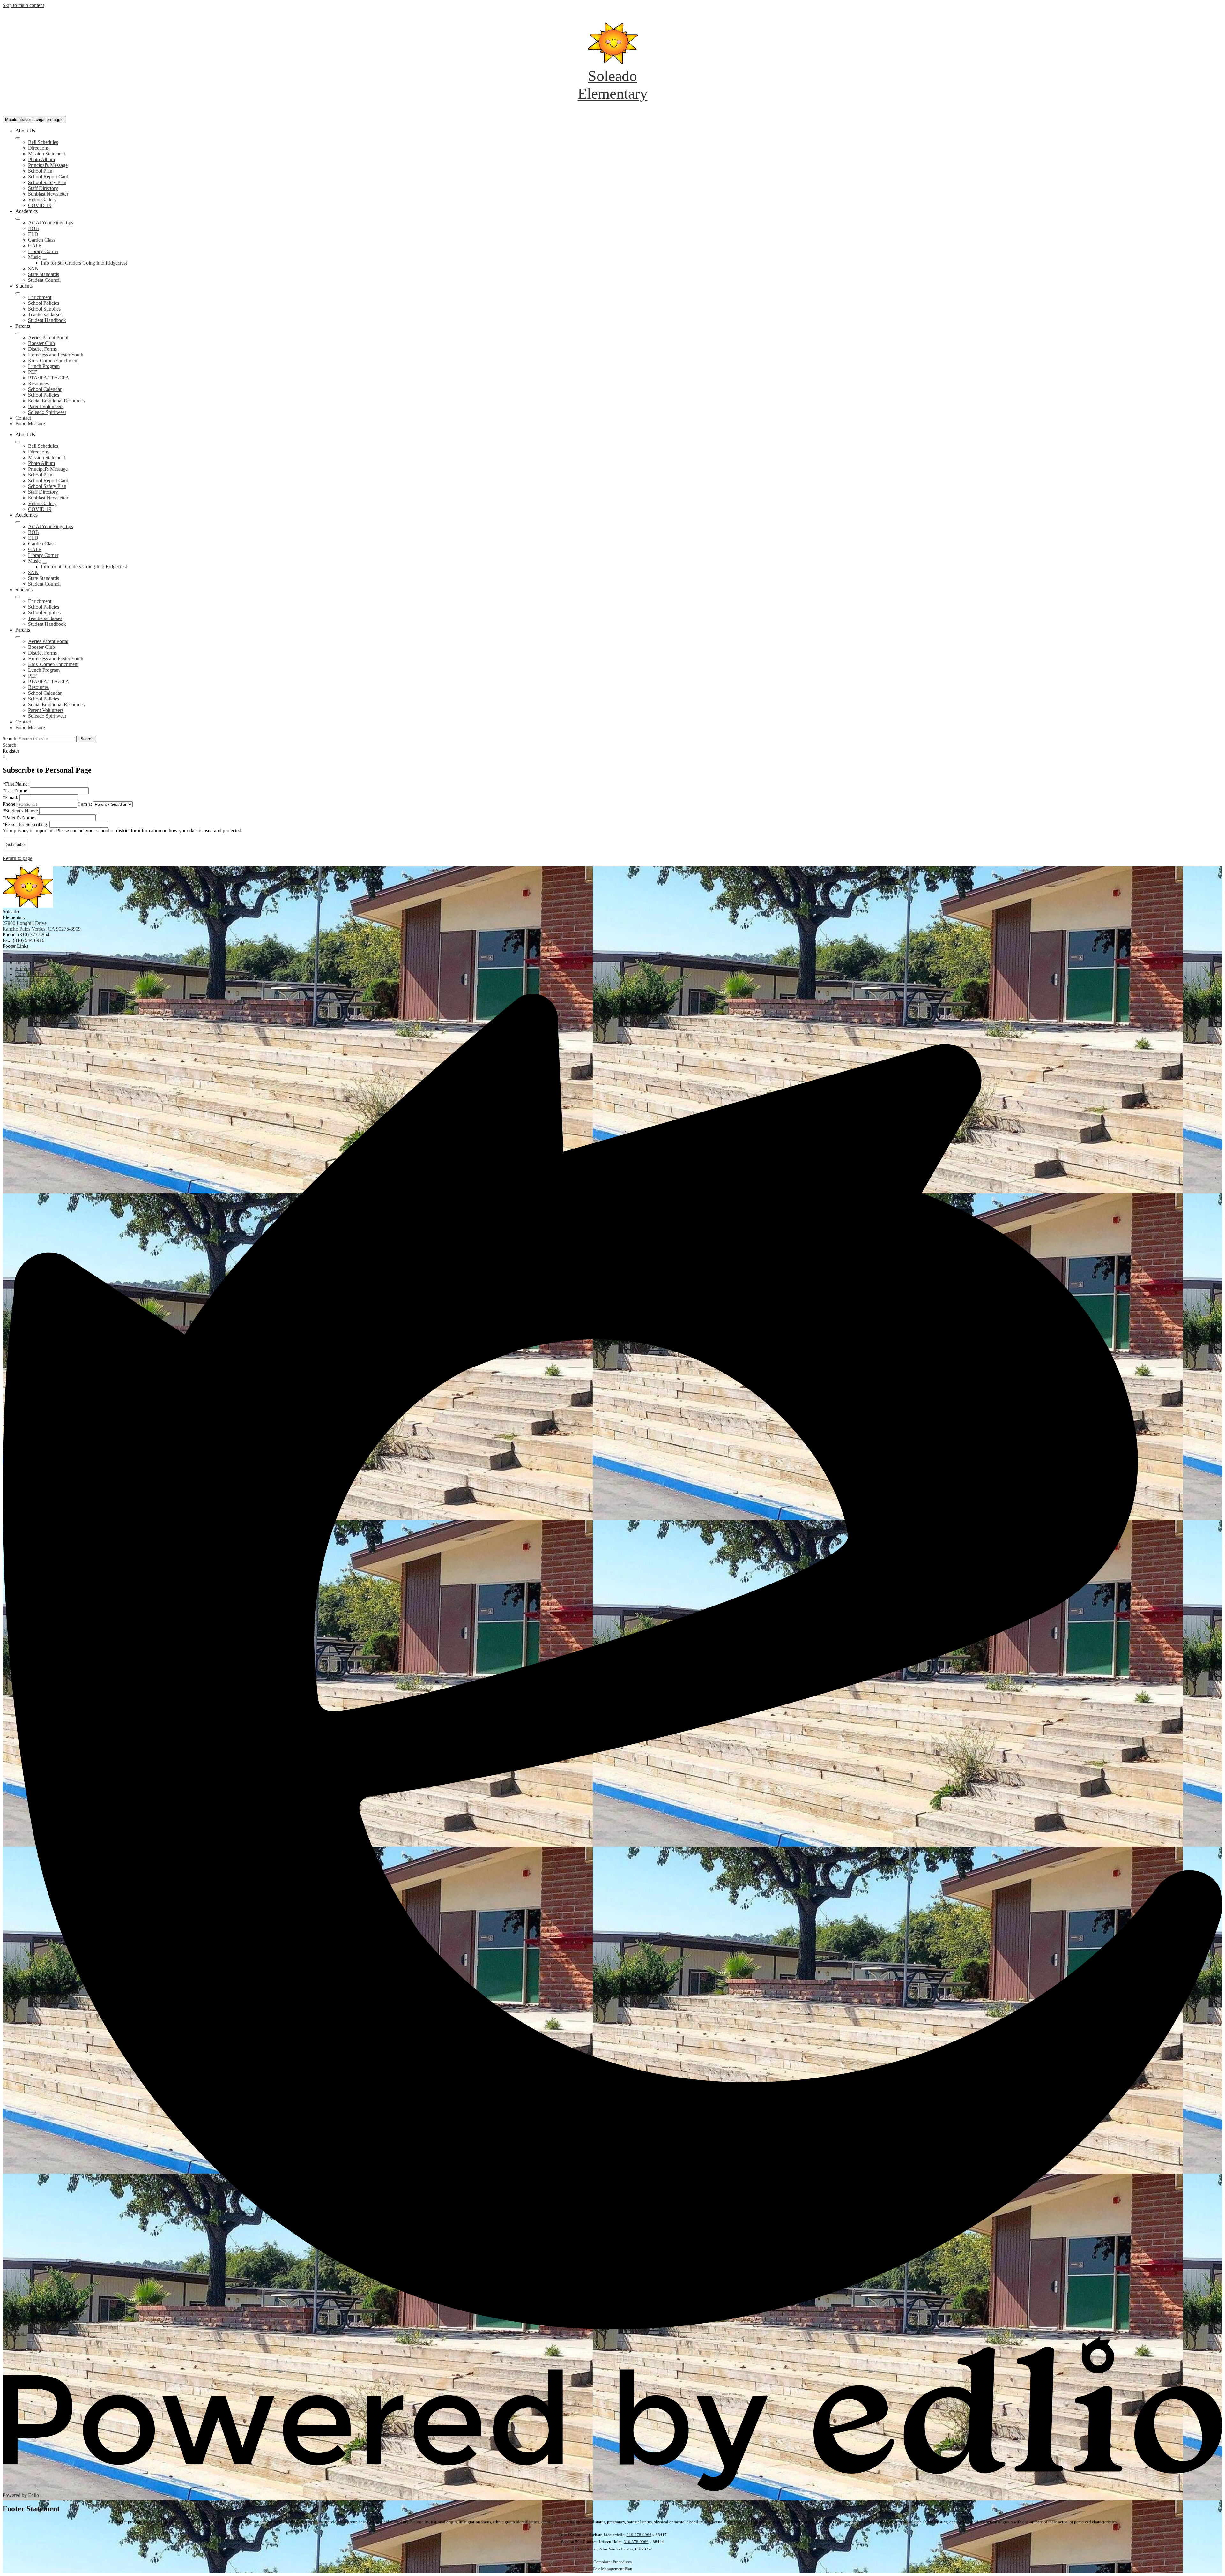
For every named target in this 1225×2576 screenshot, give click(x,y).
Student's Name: (21, 811)
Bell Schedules (43, 142)
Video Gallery (42, 200)
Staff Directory (43, 188)
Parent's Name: (20, 817)
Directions (38, 148)
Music (34, 257)
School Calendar (45, 389)
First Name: (16, 784)
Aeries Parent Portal (48, 337)
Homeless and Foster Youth (56, 355)
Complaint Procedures (612, 2562)
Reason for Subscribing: (26, 824)
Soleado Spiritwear (47, 412)
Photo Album (41, 159)
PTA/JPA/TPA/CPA (49, 378)
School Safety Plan (47, 182)
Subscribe (15, 845)
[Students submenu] (18, 293)
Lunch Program (44, 366)
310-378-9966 (639, 2535)
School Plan (40, 171)
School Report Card (48, 177)
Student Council (44, 280)
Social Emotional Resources (56, 401)
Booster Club (41, 343)
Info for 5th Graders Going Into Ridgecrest (84, 263)
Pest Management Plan (613, 2569)
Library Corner (43, 251)
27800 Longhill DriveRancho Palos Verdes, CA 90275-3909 (42, 926)
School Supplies (44, 309)
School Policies (44, 303)
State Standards (44, 274)
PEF (33, 372)
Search (9, 739)
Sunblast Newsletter (48, 194)
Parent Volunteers (46, 406)
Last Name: (16, 791)
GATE (35, 246)
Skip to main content (23, 5)
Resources (38, 383)
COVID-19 (40, 205)
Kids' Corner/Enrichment (53, 360)
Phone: (10, 804)
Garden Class (42, 240)
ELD (33, 234)
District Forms (42, 349)
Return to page (17, 858)
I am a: (85, 804)
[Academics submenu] (18, 219)
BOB (33, 228)
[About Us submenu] (18, 138)
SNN (33, 269)
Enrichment (40, 297)
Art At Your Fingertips (51, 223)
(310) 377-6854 (34, 935)
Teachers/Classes (45, 315)
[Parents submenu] (18, 333)
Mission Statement (47, 154)
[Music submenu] (44, 259)
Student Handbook (47, 320)
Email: (11, 797)
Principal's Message (48, 165)
